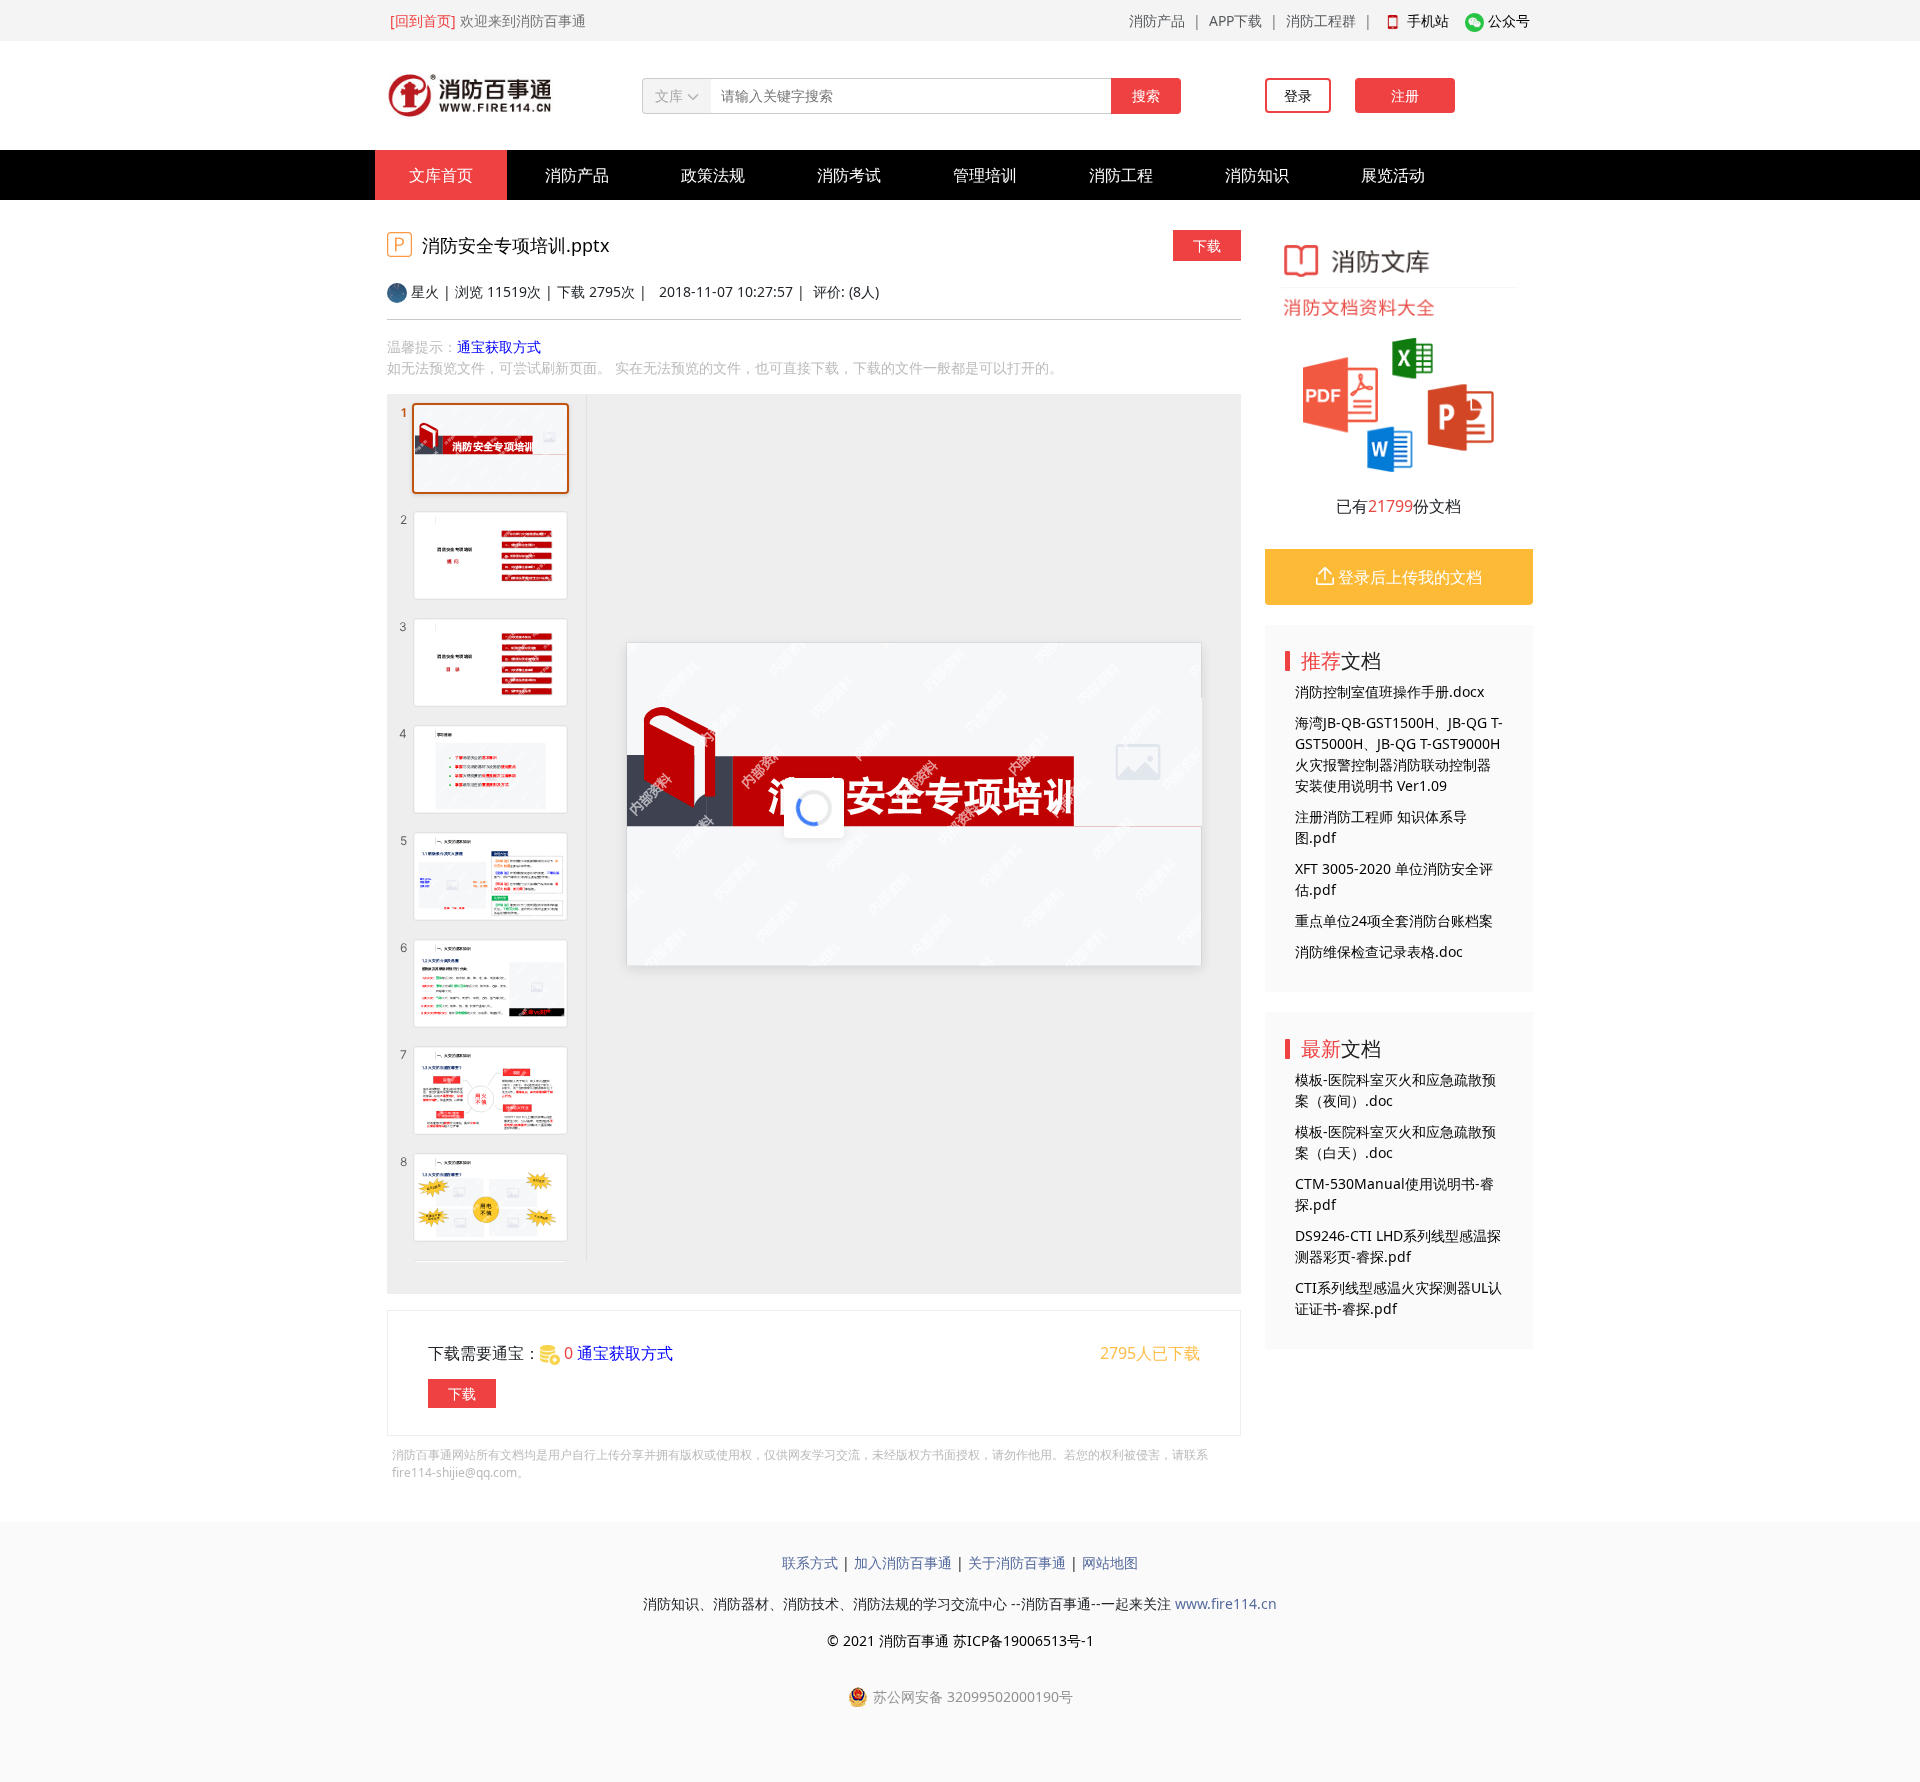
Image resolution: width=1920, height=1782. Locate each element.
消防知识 (1257, 175)
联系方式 (810, 1562)
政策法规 (713, 175)
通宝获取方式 (499, 346)
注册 (1405, 95)
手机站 (1428, 20)
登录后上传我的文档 (1408, 577)
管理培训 (985, 175)
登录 (1298, 95)
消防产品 (1157, 20)
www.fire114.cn (1226, 1603)
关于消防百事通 (1017, 1562)
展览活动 (1393, 175)
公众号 (1509, 20)
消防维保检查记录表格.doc (1379, 951)
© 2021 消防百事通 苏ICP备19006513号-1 (960, 1640)
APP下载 (1235, 20)
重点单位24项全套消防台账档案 (1394, 920)
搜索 (1146, 95)
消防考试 (849, 175)
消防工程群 (1321, 20)
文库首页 (441, 175)
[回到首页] (423, 20)
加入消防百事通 (903, 1562)
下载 (1207, 245)
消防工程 (1121, 175)
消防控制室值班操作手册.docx (1389, 691)
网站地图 (1110, 1562)
